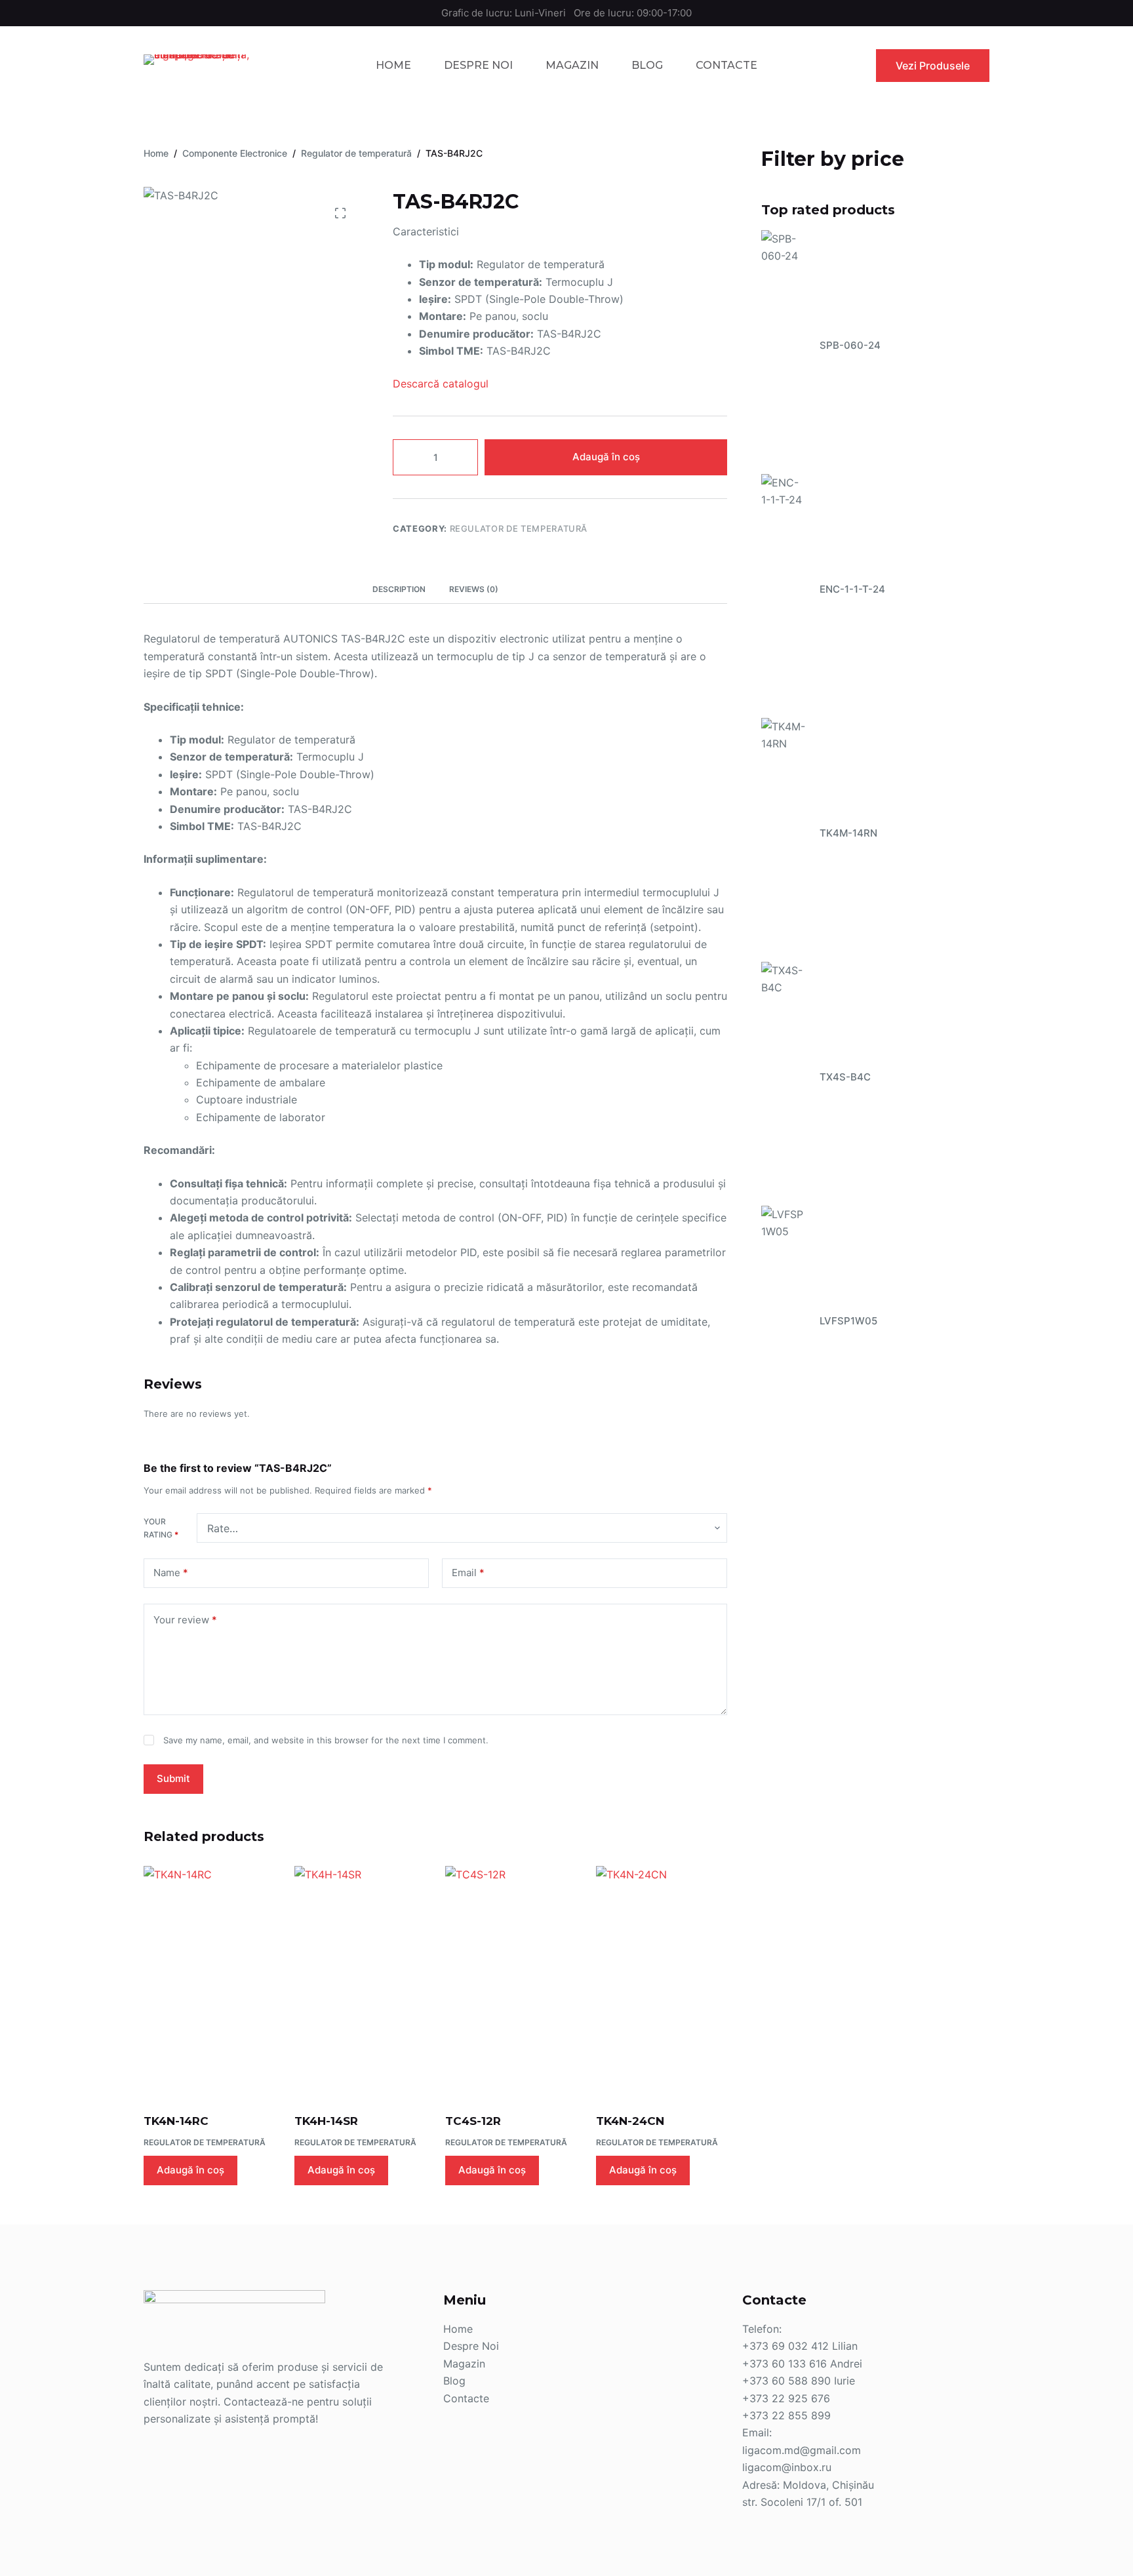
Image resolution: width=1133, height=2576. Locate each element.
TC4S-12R (473, 2121)
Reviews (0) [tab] (474, 589)
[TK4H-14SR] (360, 1981)
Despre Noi (478, 65)
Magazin (572, 65)
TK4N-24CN (630, 2121)
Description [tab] (399, 589)
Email (468, 1573)
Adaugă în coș (606, 457)
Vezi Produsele (933, 66)
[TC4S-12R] (511, 1981)
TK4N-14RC (176, 2121)
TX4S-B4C (845, 1077)
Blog (647, 65)
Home (393, 65)
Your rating (161, 1528)
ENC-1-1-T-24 (852, 589)
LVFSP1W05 (848, 1321)
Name (171, 1573)
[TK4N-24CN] (662, 1981)
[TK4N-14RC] (209, 1981)
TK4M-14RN (848, 833)
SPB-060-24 (850, 345)
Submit (173, 1778)
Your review (185, 1620)
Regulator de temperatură (519, 528)
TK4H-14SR (326, 2121)
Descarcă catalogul (441, 384)
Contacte (726, 65)
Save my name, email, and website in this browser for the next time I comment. (326, 1740)
